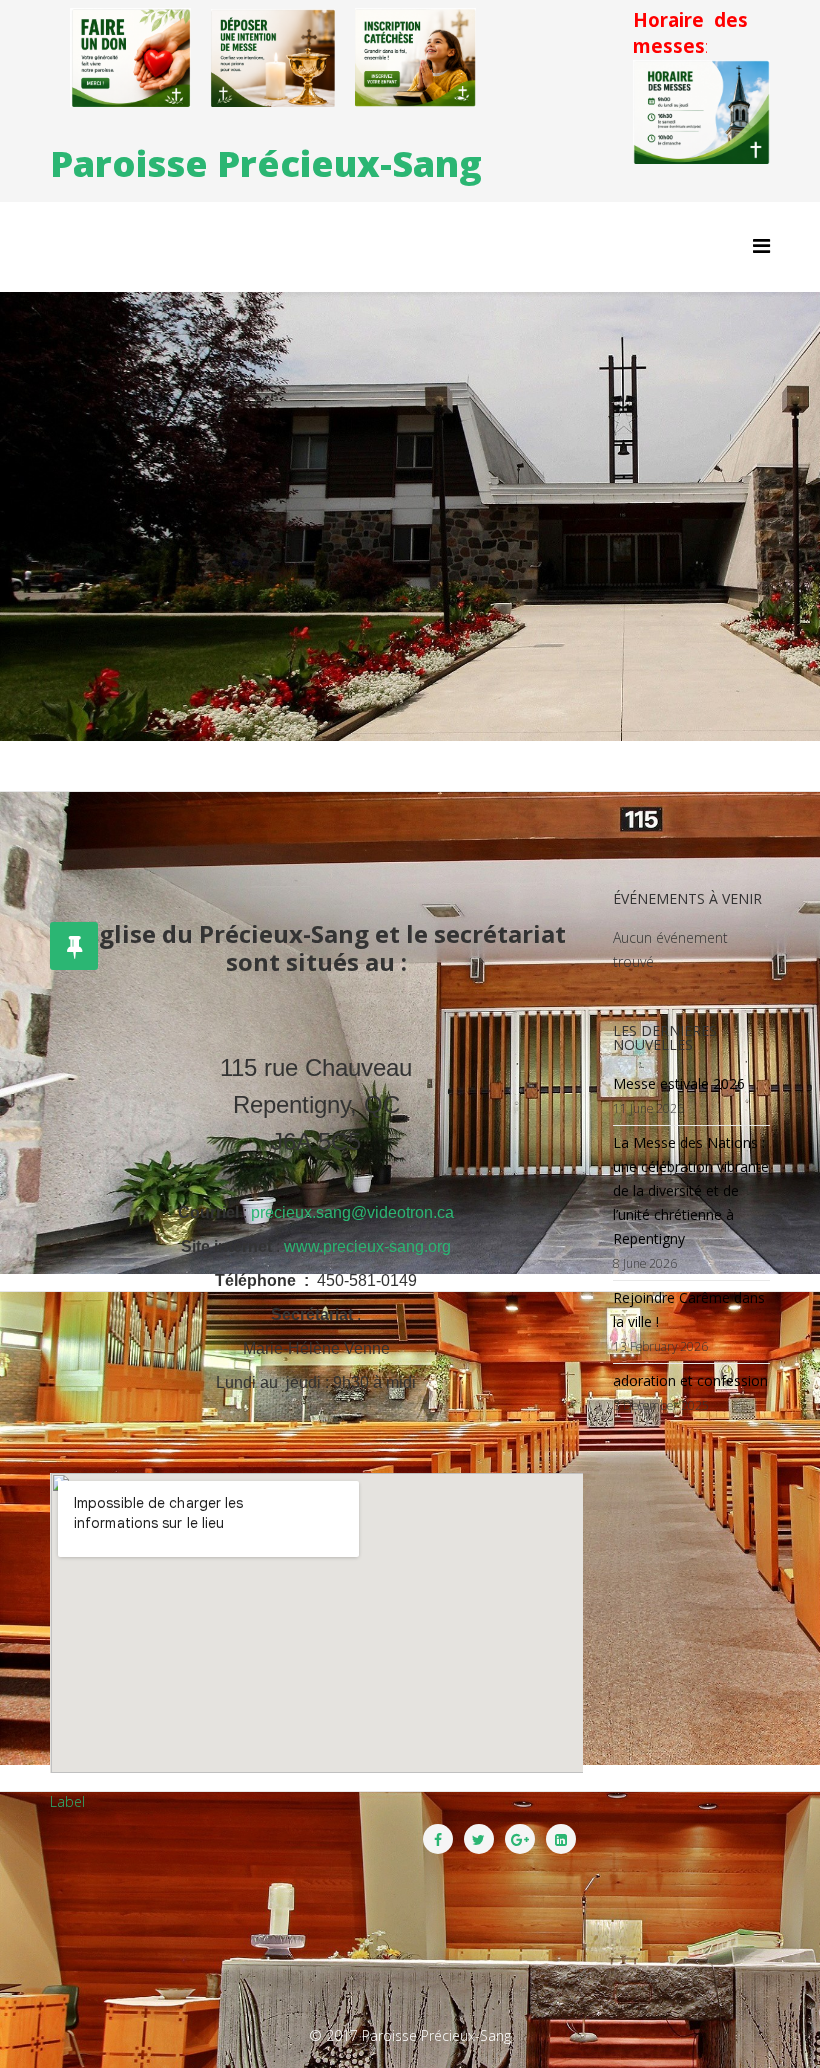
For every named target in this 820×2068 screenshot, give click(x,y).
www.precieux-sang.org (367, 1246)
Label (67, 1801)
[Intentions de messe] (273, 58)
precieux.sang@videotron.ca (352, 1212)
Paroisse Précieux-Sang (266, 163)
